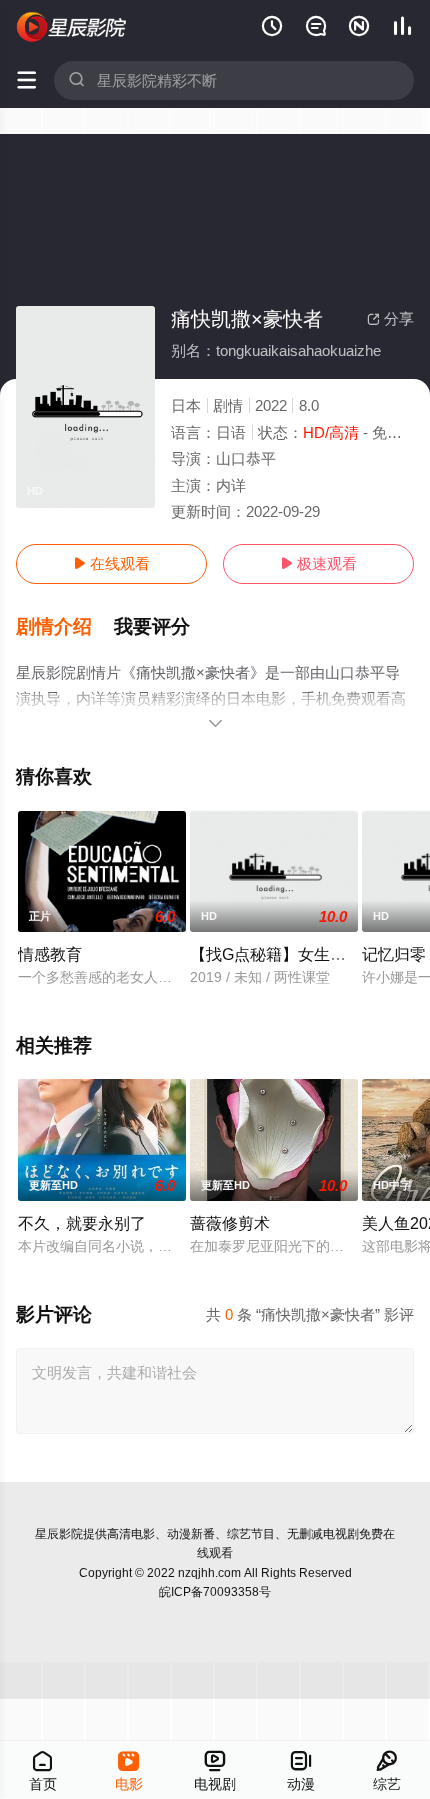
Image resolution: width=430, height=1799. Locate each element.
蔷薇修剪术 (230, 1223)
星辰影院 (59, 1534)
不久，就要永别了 (82, 1223)
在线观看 (111, 563)
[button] (65, 627)
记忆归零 (394, 954)
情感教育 (50, 954)
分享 (390, 318)
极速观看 (318, 563)
